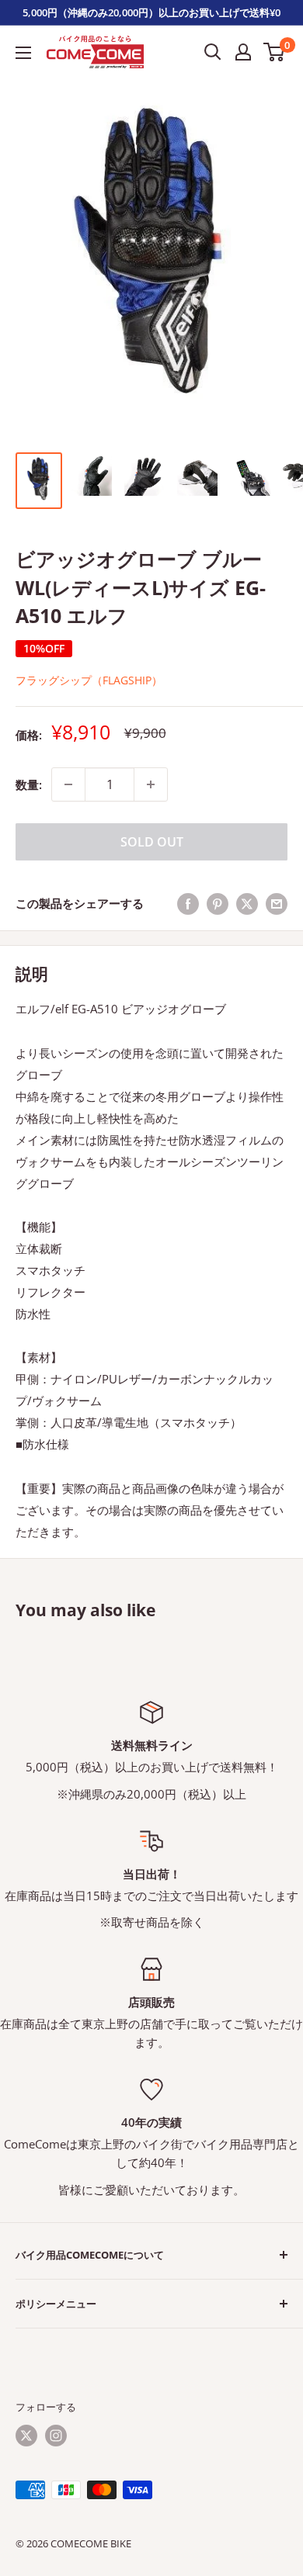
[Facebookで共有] (188, 903)
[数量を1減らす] (68, 784)
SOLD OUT (152, 842)
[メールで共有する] (277, 903)
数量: (29, 784)
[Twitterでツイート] (247, 903)
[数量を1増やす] (151, 784)
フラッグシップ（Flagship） (89, 680)
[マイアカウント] (243, 52)
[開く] (213, 52)
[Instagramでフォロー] (56, 2436)
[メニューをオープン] (23, 53)
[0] (275, 52)
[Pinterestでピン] (218, 903)
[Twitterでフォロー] (26, 2436)
